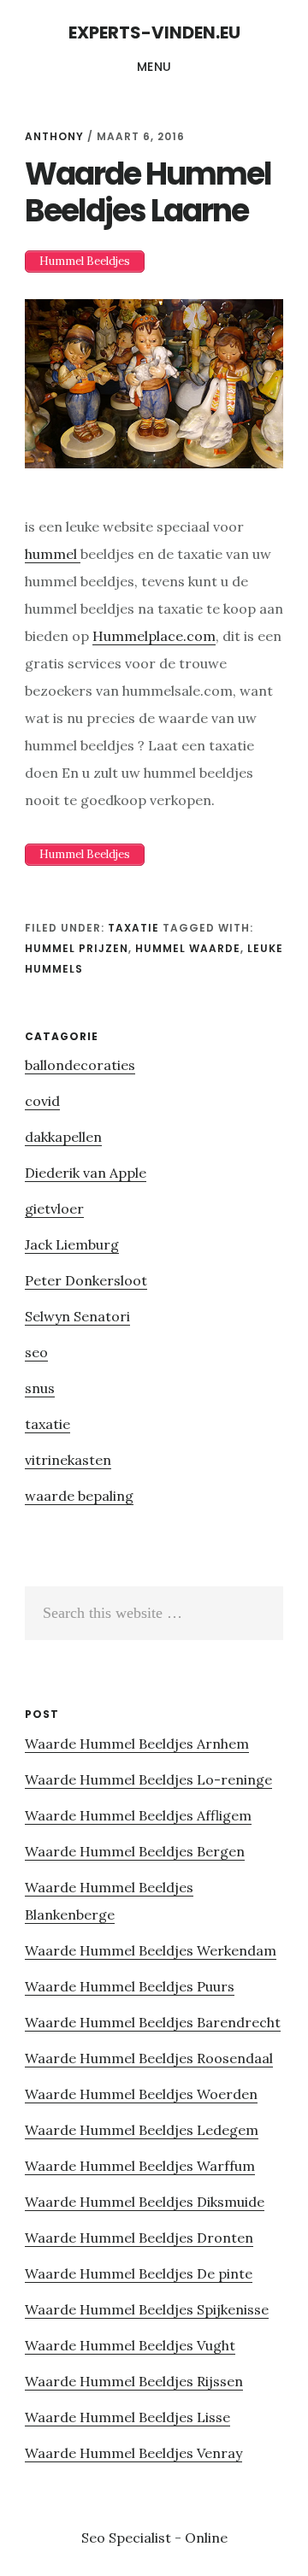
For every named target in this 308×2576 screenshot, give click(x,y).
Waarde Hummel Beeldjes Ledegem (142, 2130)
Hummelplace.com (154, 636)
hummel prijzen (77, 948)
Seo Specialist (128, 2538)
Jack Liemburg (72, 1244)
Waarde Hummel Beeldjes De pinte (139, 2273)
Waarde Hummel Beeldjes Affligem (138, 1815)
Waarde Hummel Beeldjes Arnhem (137, 1744)
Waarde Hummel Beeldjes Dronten (139, 2238)
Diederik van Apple (86, 1173)
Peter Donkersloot (86, 1280)
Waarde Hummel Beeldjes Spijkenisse (147, 2309)
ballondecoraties (80, 1065)
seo (36, 1352)
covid (42, 1101)
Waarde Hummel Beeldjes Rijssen (134, 2381)
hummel (53, 554)
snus (40, 1388)
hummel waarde (188, 948)
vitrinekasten (68, 1460)
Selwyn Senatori (77, 1316)
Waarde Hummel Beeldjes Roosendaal (149, 2058)
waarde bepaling (79, 1496)
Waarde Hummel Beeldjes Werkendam (151, 1950)
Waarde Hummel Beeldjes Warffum (140, 2166)
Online (206, 2538)
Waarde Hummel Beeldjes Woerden (141, 2094)
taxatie (133, 928)
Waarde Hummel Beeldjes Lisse (127, 2417)
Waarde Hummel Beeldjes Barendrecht (153, 2022)
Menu (154, 67)
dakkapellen (63, 1137)
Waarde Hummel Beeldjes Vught (130, 2345)
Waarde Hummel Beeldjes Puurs (130, 1986)
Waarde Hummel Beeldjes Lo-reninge (148, 1779)
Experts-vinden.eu (154, 32)
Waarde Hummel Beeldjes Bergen (135, 1851)
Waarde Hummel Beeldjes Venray (133, 2453)
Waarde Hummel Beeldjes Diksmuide (145, 2202)
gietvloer (54, 1209)
